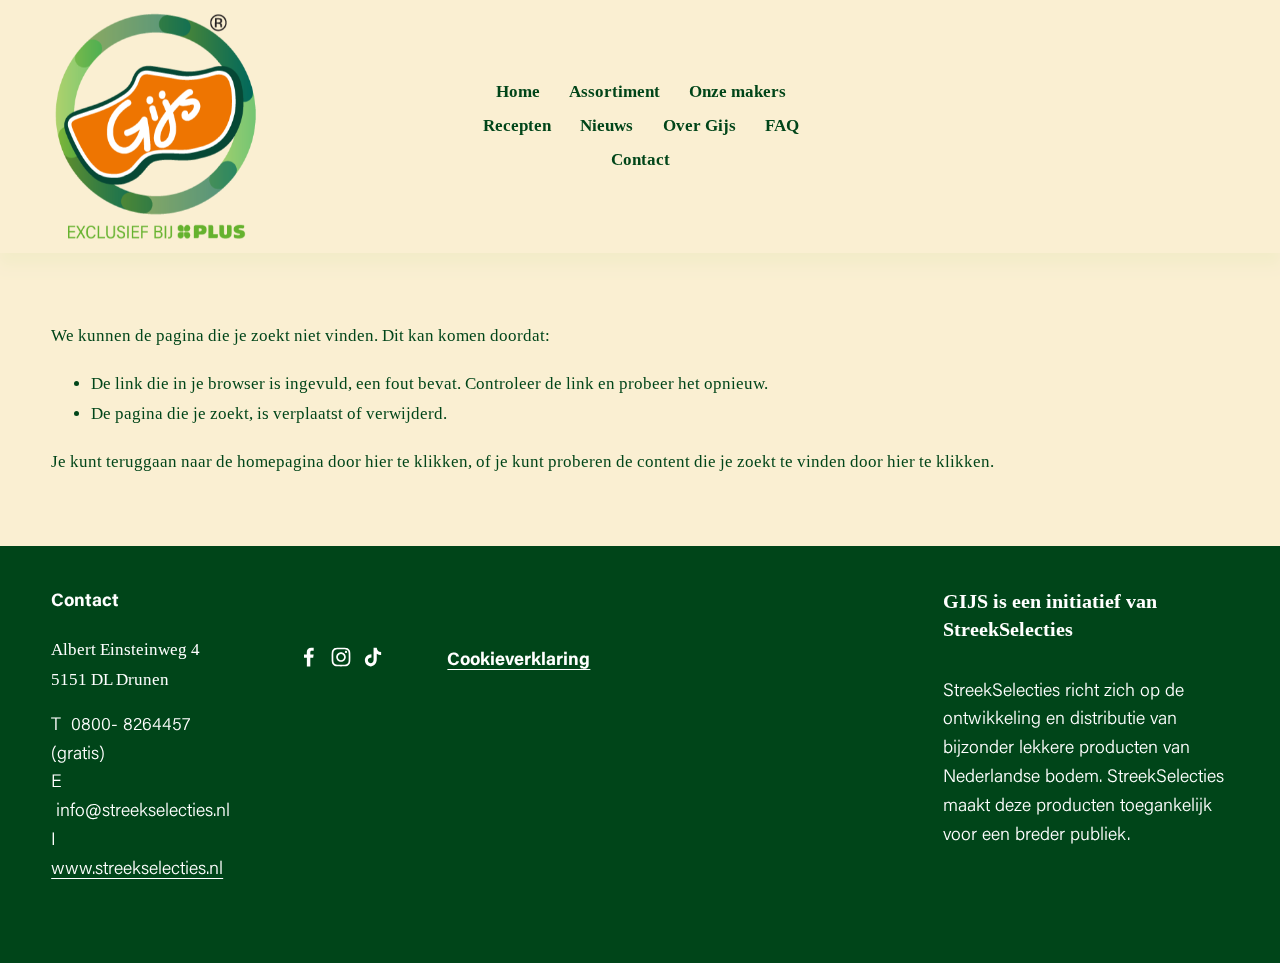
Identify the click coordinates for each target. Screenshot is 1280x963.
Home (518, 91)
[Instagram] (341, 657)
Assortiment (614, 91)
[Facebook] (309, 657)
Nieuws (606, 125)
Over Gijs (699, 125)
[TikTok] (373, 657)
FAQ (782, 125)
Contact (640, 159)
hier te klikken (416, 461)
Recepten (517, 125)
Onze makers (737, 91)
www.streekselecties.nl (137, 870)
